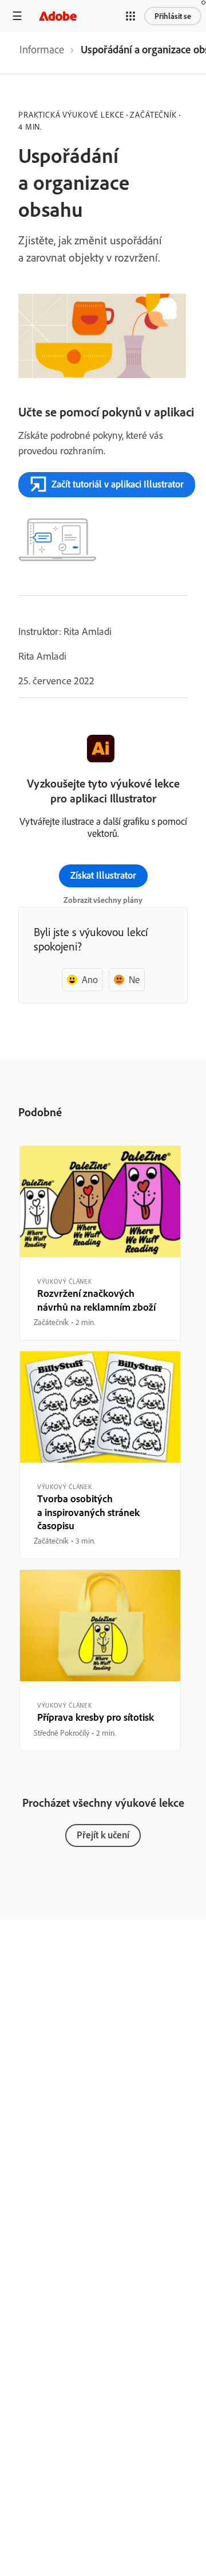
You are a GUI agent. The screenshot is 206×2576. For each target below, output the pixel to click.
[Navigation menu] (17, 16)
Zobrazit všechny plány (103, 900)
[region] (100, 1243)
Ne (134, 979)
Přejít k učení (103, 1835)
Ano (90, 979)
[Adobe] (58, 16)
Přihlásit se (173, 16)
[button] (130, 16)
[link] (42, 53)
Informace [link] (42, 49)
